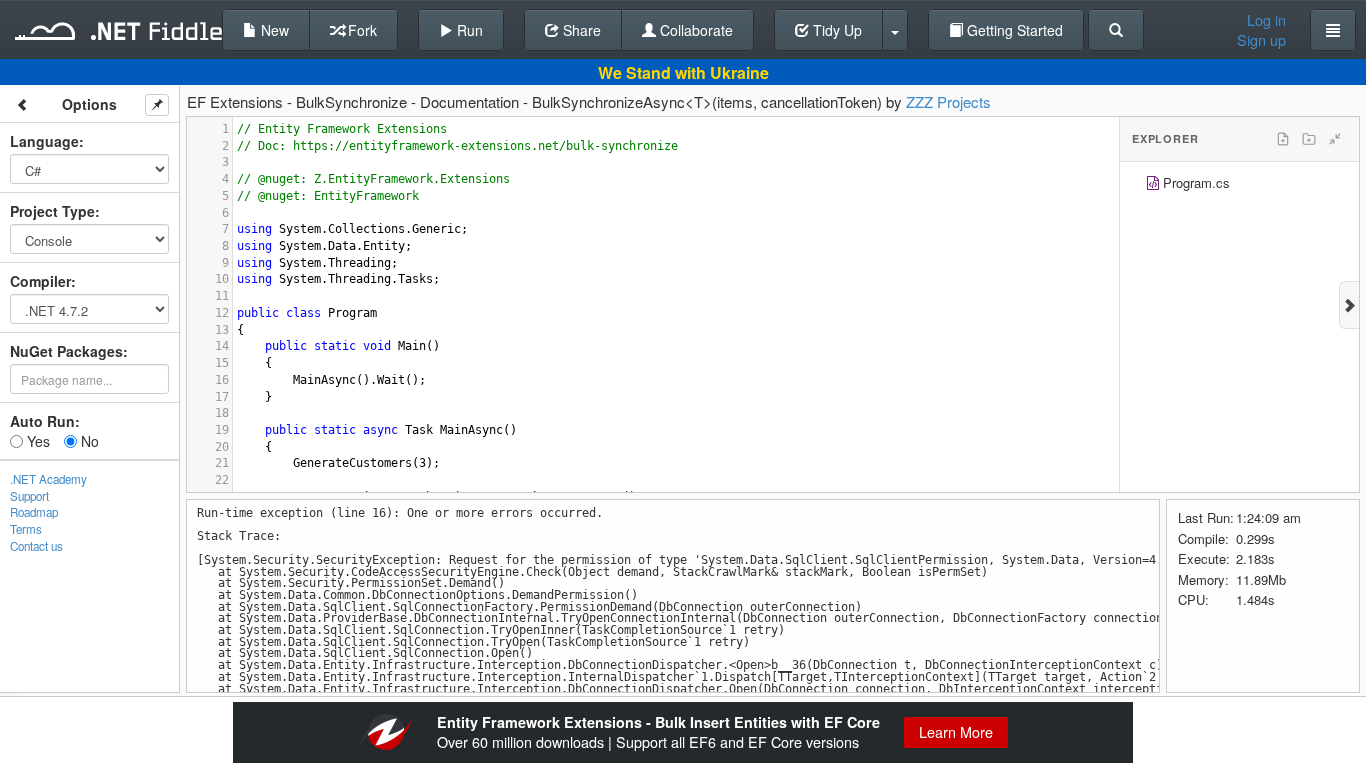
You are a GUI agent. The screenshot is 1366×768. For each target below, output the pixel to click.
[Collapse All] (1335, 139)
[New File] (1283, 139)
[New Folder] (1309, 139)
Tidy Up (835, 30)
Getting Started (1013, 30)
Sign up (1261, 40)
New (273, 30)
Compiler (40, 281)
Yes (36, 441)
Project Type (52, 211)
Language (44, 141)
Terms (26, 529)
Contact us (36, 546)
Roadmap (34, 512)
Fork (360, 30)
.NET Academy (48, 479)
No (88, 441)
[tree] (1239, 185)
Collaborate (694, 30)
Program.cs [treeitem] (1196, 182)
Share (580, 30)
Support (29, 496)
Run (468, 30)
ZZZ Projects (948, 101)
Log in (1266, 20)
